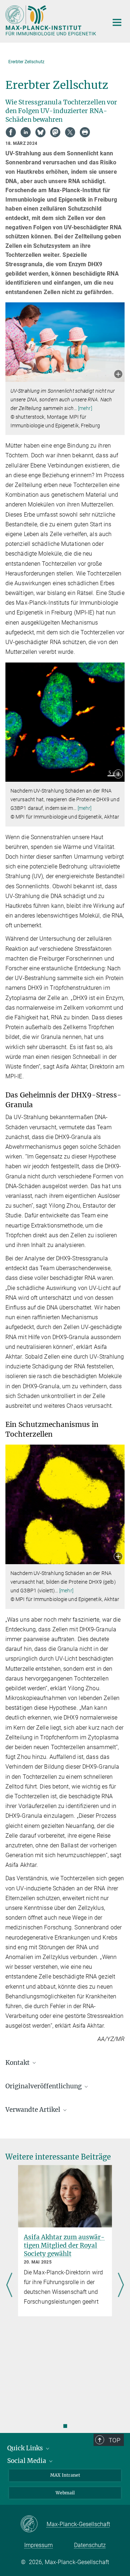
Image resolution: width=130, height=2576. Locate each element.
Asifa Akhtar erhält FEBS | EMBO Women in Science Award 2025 (64, 2245)
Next (121, 2286)
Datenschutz (90, 2545)
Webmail (65, 2493)
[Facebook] (11, 132)
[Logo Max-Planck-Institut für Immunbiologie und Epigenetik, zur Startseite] (51, 20)
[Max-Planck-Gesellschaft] (33, 2524)
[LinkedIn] (26, 132)
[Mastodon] (55, 132)
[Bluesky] (40, 132)
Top (114, 2440)
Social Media (27, 2461)
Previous (9, 2286)
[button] (118, 375)
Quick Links (26, 2448)
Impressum (38, 2545)
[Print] (85, 132)
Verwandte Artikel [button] (34, 2110)
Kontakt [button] (18, 2063)
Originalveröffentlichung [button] (44, 2086)
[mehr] (85, 408)
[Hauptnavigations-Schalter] (117, 22)
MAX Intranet (65, 2475)
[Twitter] (70, 132)
